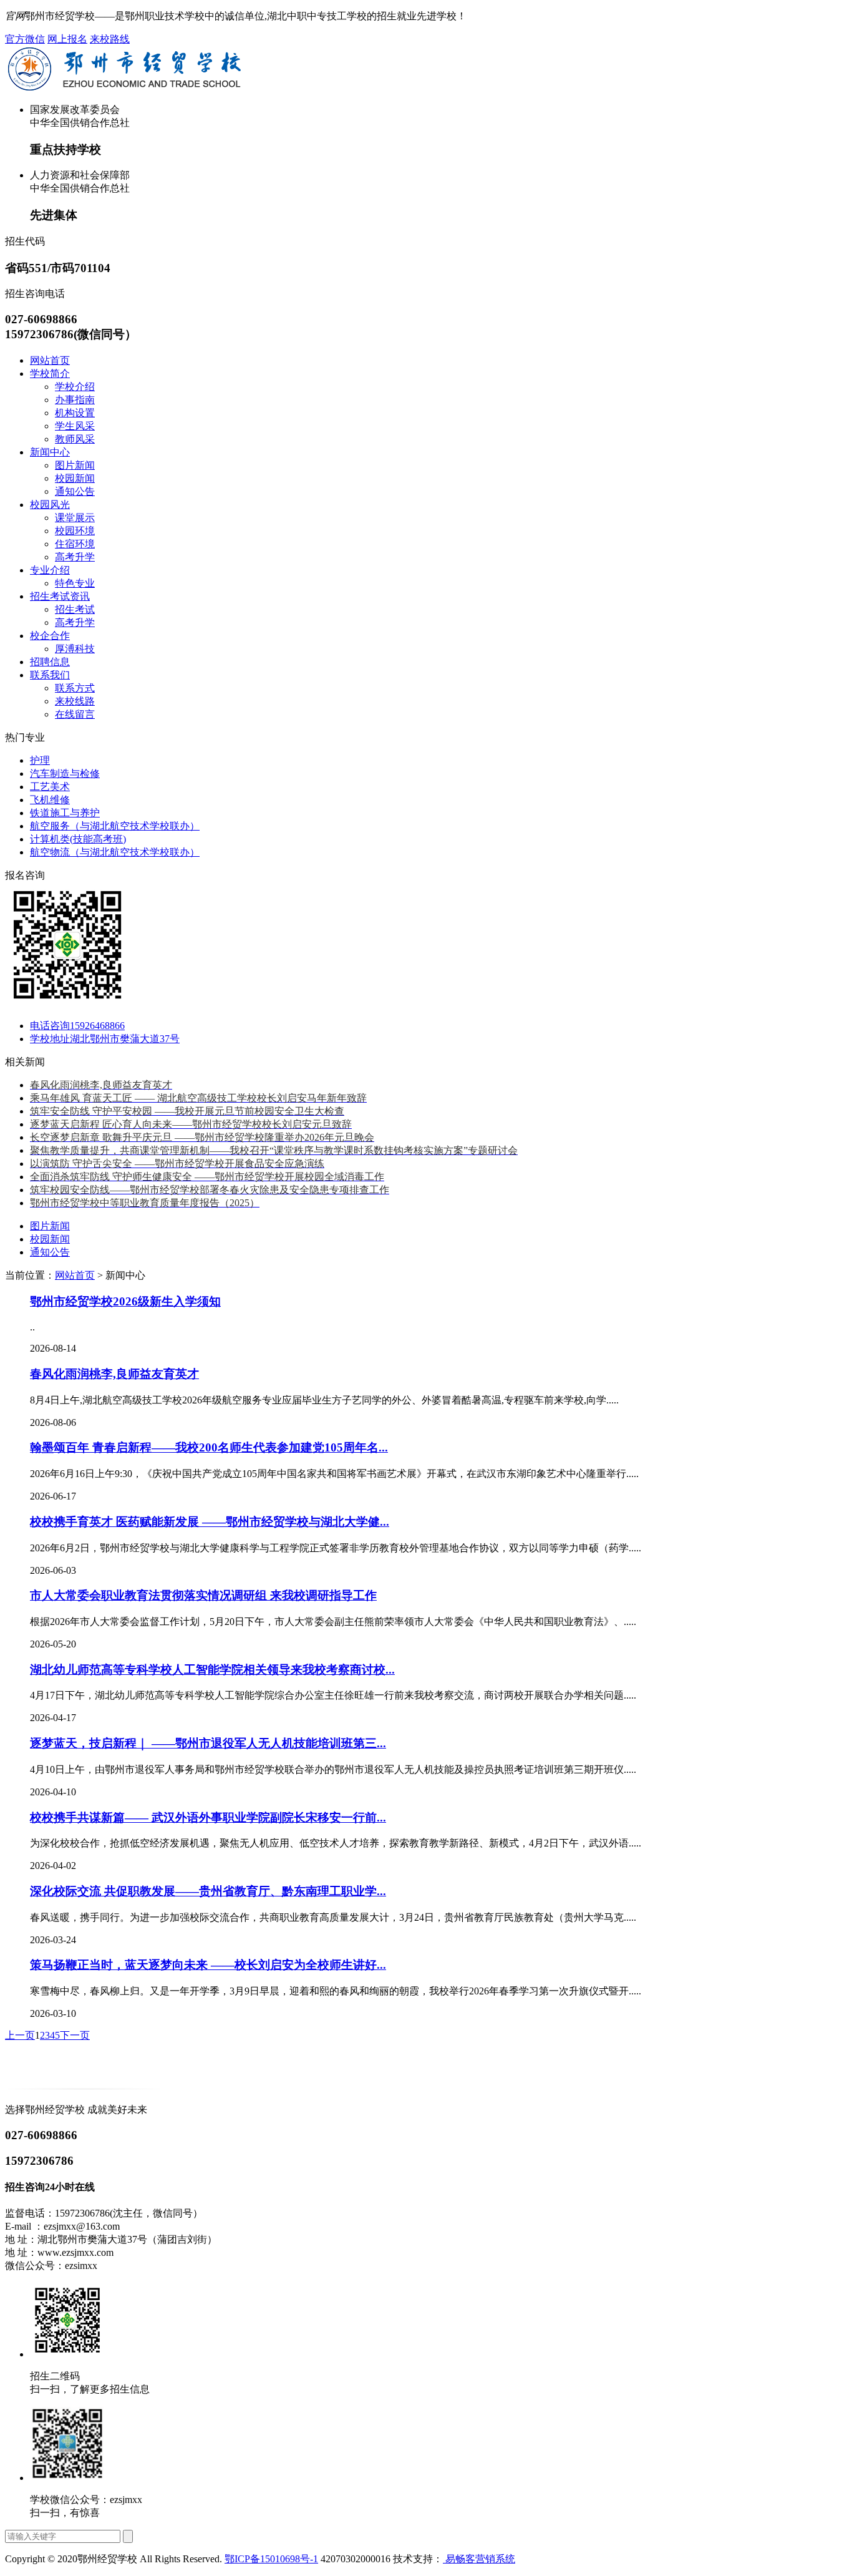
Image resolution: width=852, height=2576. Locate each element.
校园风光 (50, 505)
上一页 (20, 2035)
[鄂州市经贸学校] (124, 88)
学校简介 (50, 373)
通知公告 (75, 491)
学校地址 (105, 1039)
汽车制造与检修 (65, 773)
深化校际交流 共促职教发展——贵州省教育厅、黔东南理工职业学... (208, 1891)
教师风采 (75, 439)
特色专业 (75, 583)
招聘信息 (50, 662)
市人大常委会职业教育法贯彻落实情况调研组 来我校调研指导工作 (203, 1595)
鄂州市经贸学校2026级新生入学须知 (125, 1301)
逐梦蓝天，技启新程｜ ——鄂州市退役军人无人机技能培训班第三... (208, 1743)
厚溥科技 (75, 649)
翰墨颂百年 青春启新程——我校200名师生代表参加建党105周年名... (209, 1447)
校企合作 (50, 636)
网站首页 (50, 360)
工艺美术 (50, 787)
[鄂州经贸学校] (85, 2088)
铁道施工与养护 (65, 813)
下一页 (75, 2035)
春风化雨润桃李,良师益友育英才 (114, 1374)
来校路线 (110, 39)
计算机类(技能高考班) (78, 839)
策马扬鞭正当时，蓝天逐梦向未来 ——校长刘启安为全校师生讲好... (208, 1965)
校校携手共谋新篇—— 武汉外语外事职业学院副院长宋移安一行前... (208, 1817)
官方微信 (25, 39)
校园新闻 (75, 478)
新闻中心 (50, 452)
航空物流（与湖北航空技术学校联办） (115, 852)
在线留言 (75, 714)
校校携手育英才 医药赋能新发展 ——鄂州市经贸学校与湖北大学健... (210, 1522)
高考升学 (75, 557)
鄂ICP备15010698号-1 (271, 2559)
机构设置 (75, 413)
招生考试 (75, 609)
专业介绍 (50, 570)
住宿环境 (75, 544)
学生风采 (75, 426)
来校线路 (75, 701)
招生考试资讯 (60, 596)
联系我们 (50, 675)
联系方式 (75, 688)
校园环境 (75, 531)
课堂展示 (75, 518)
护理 (40, 760)
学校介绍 (75, 387)
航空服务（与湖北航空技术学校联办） (115, 826)
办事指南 (75, 400)
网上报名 (67, 39)
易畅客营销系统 (479, 2559)
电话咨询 (77, 1026)
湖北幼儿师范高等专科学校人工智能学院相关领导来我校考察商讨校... (212, 1670)
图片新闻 (75, 465)
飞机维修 (50, 800)
